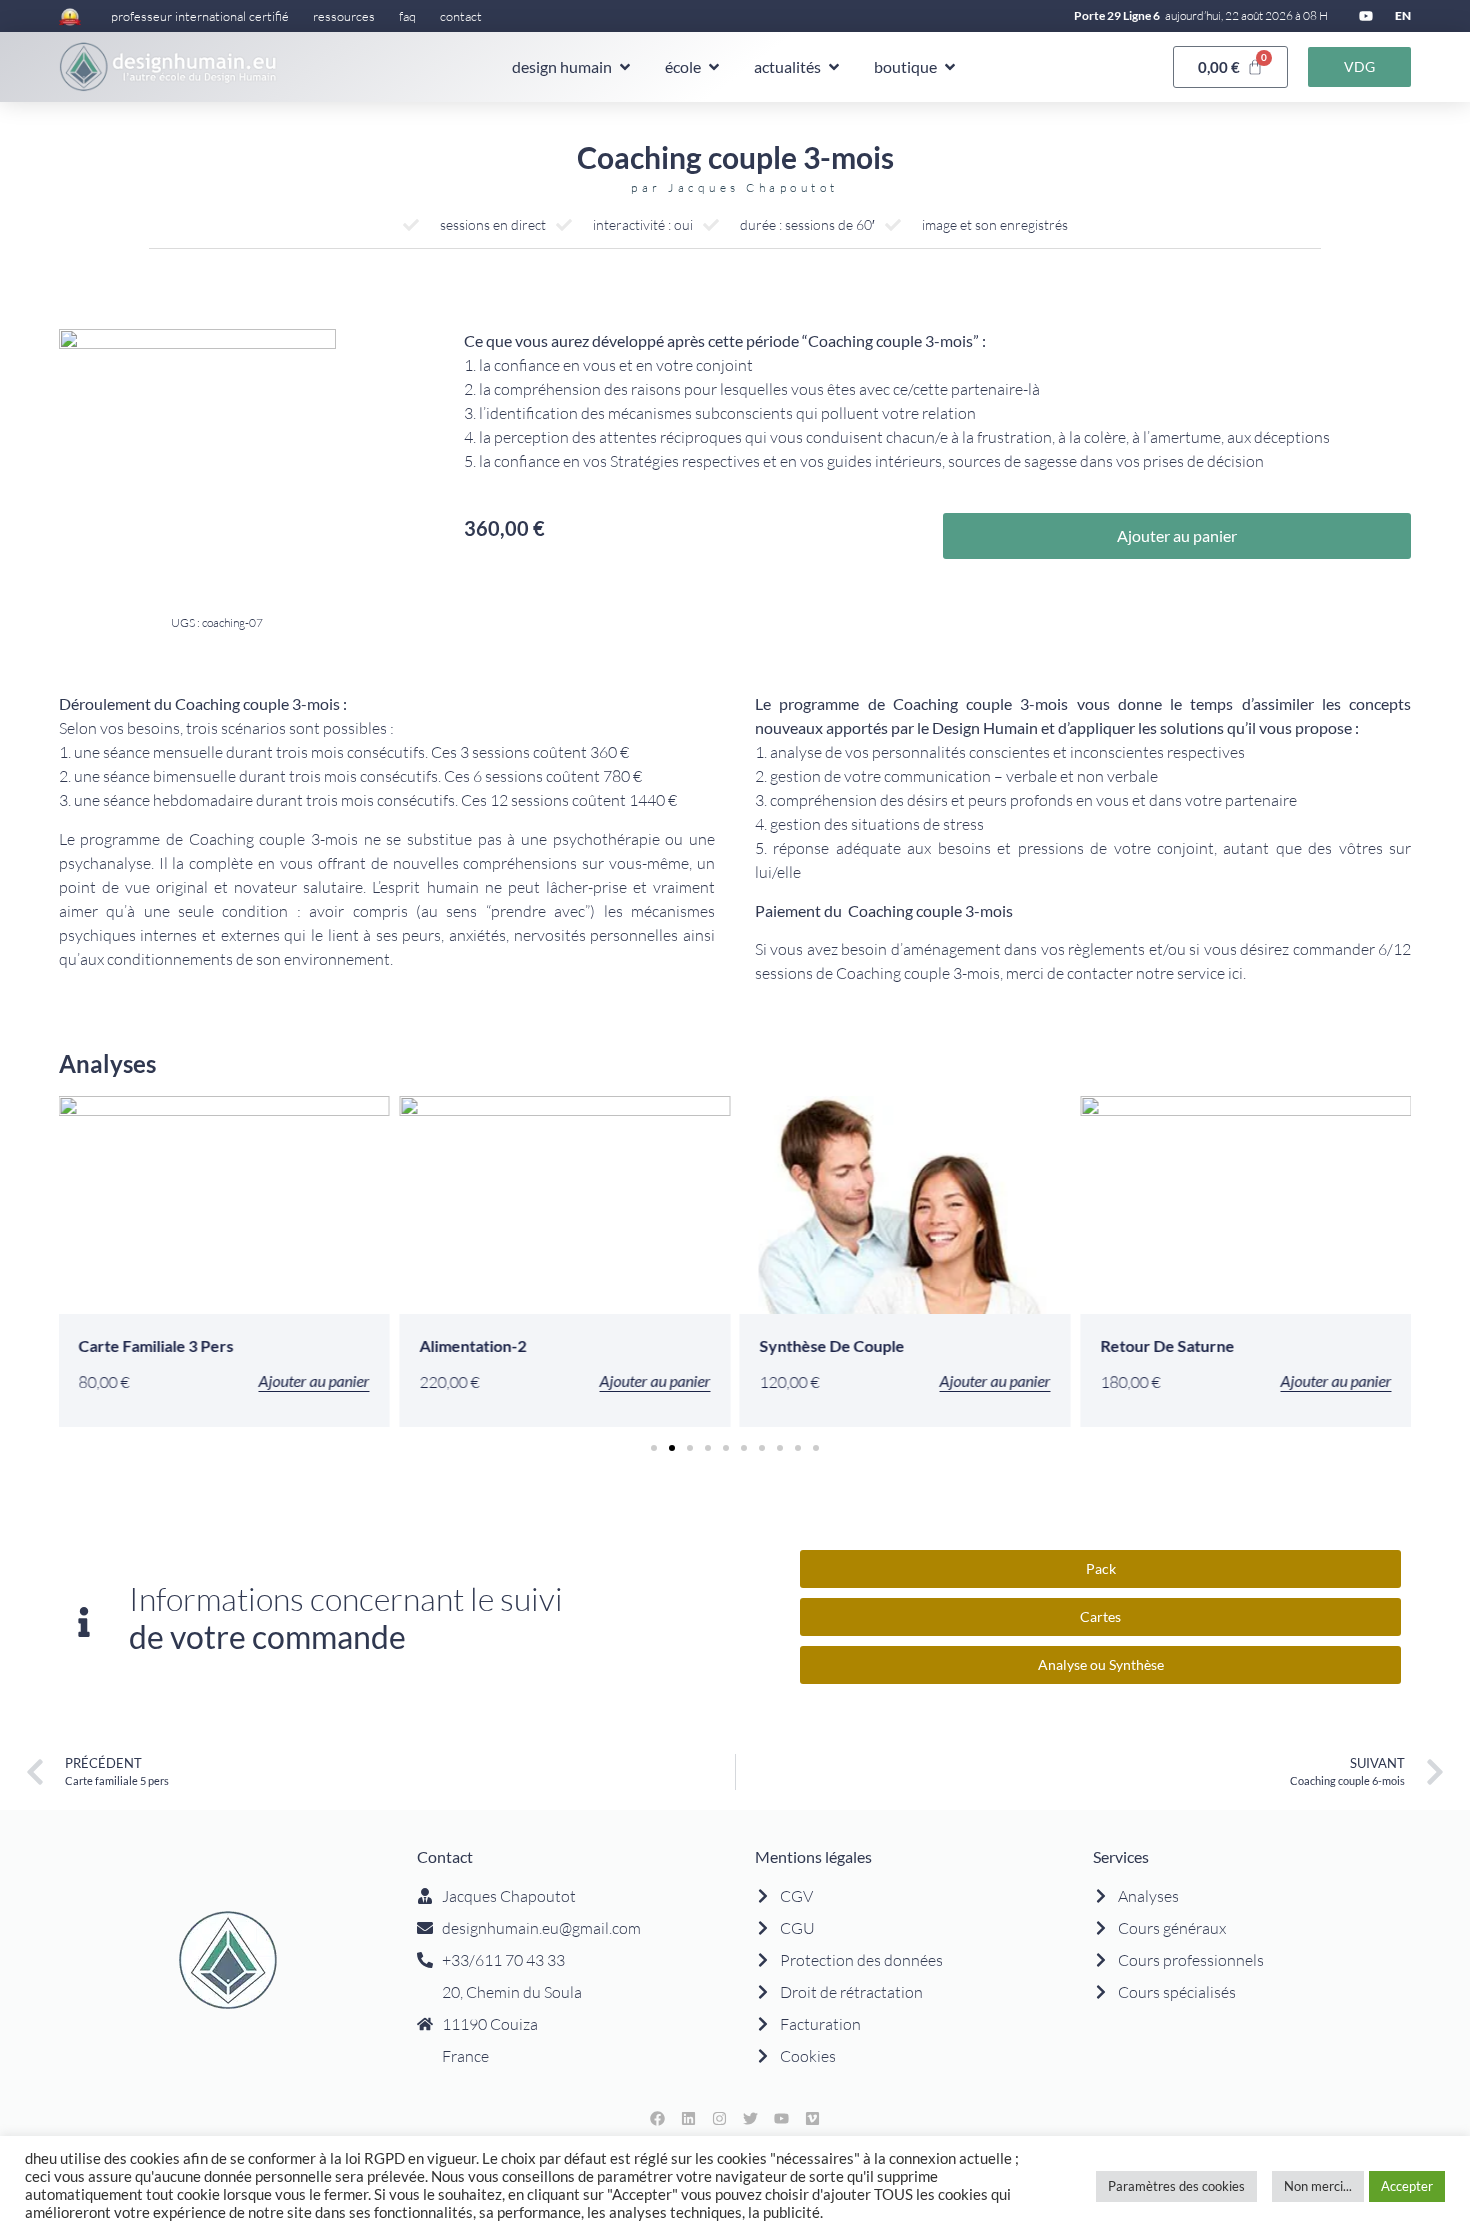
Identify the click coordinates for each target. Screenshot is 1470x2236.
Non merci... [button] (1318, 2186)
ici (1235, 973)
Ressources (344, 16)
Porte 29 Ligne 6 (1117, 15)
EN (1403, 15)
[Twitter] (751, 2119)
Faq (407, 16)
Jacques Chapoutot (753, 187)
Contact (461, 16)
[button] (654, 1448)
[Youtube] (1366, 16)
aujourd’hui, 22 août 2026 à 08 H (1246, 15)
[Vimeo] (813, 2119)
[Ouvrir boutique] (950, 67)
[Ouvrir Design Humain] (625, 67)
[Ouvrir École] (714, 67)
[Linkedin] (689, 2119)
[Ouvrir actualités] (834, 67)
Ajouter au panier (1177, 535)
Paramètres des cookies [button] (1176, 2186)
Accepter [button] (1407, 2186)
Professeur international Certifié (200, 16)
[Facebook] (658, 2119)
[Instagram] (720, 2119)
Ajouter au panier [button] (313, 1381)
